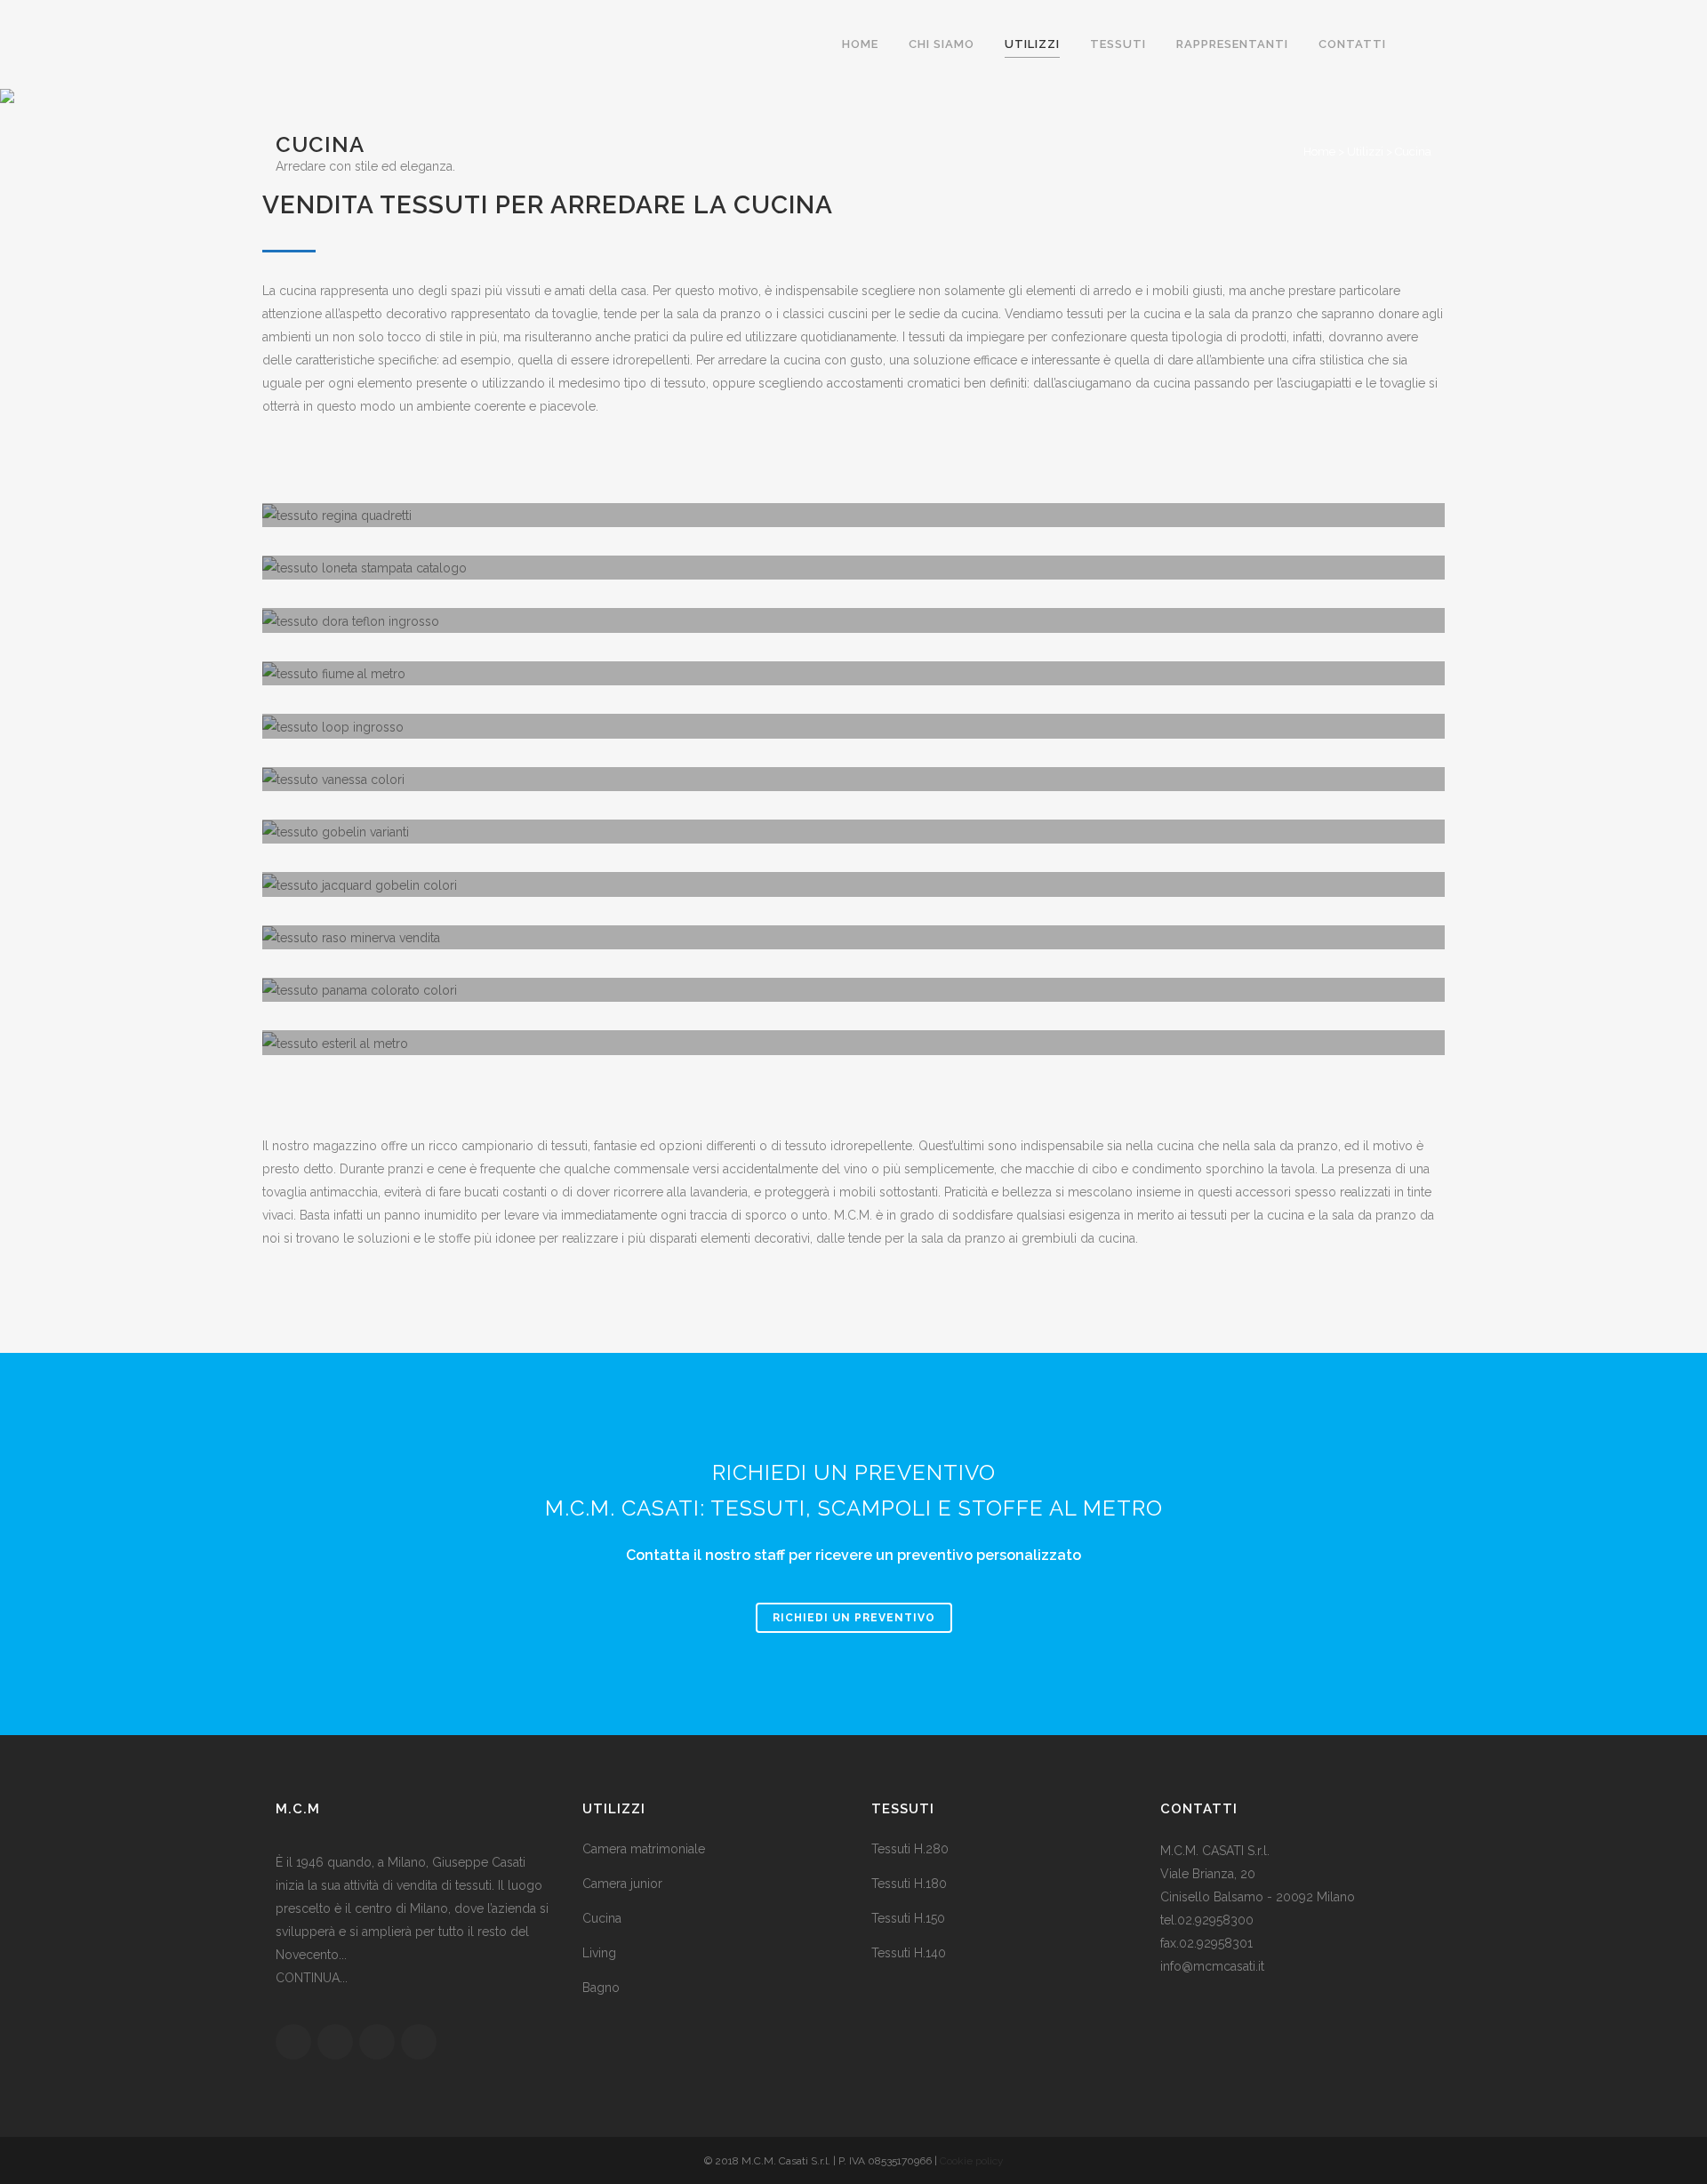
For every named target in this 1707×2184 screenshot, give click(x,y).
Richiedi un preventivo (854, 1618)
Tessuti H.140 (909, 1953)
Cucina (602, 1918)
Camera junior (622, 1884)
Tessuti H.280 (910, 1849)
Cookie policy (972, 2161)
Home (1319, 152)
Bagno (601, 1988)
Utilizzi (1365, 152)
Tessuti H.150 (908, 1918)
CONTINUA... (312, 1978)
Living (599, 1953)
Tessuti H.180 (909, 1884)
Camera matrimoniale (644, 1849)
